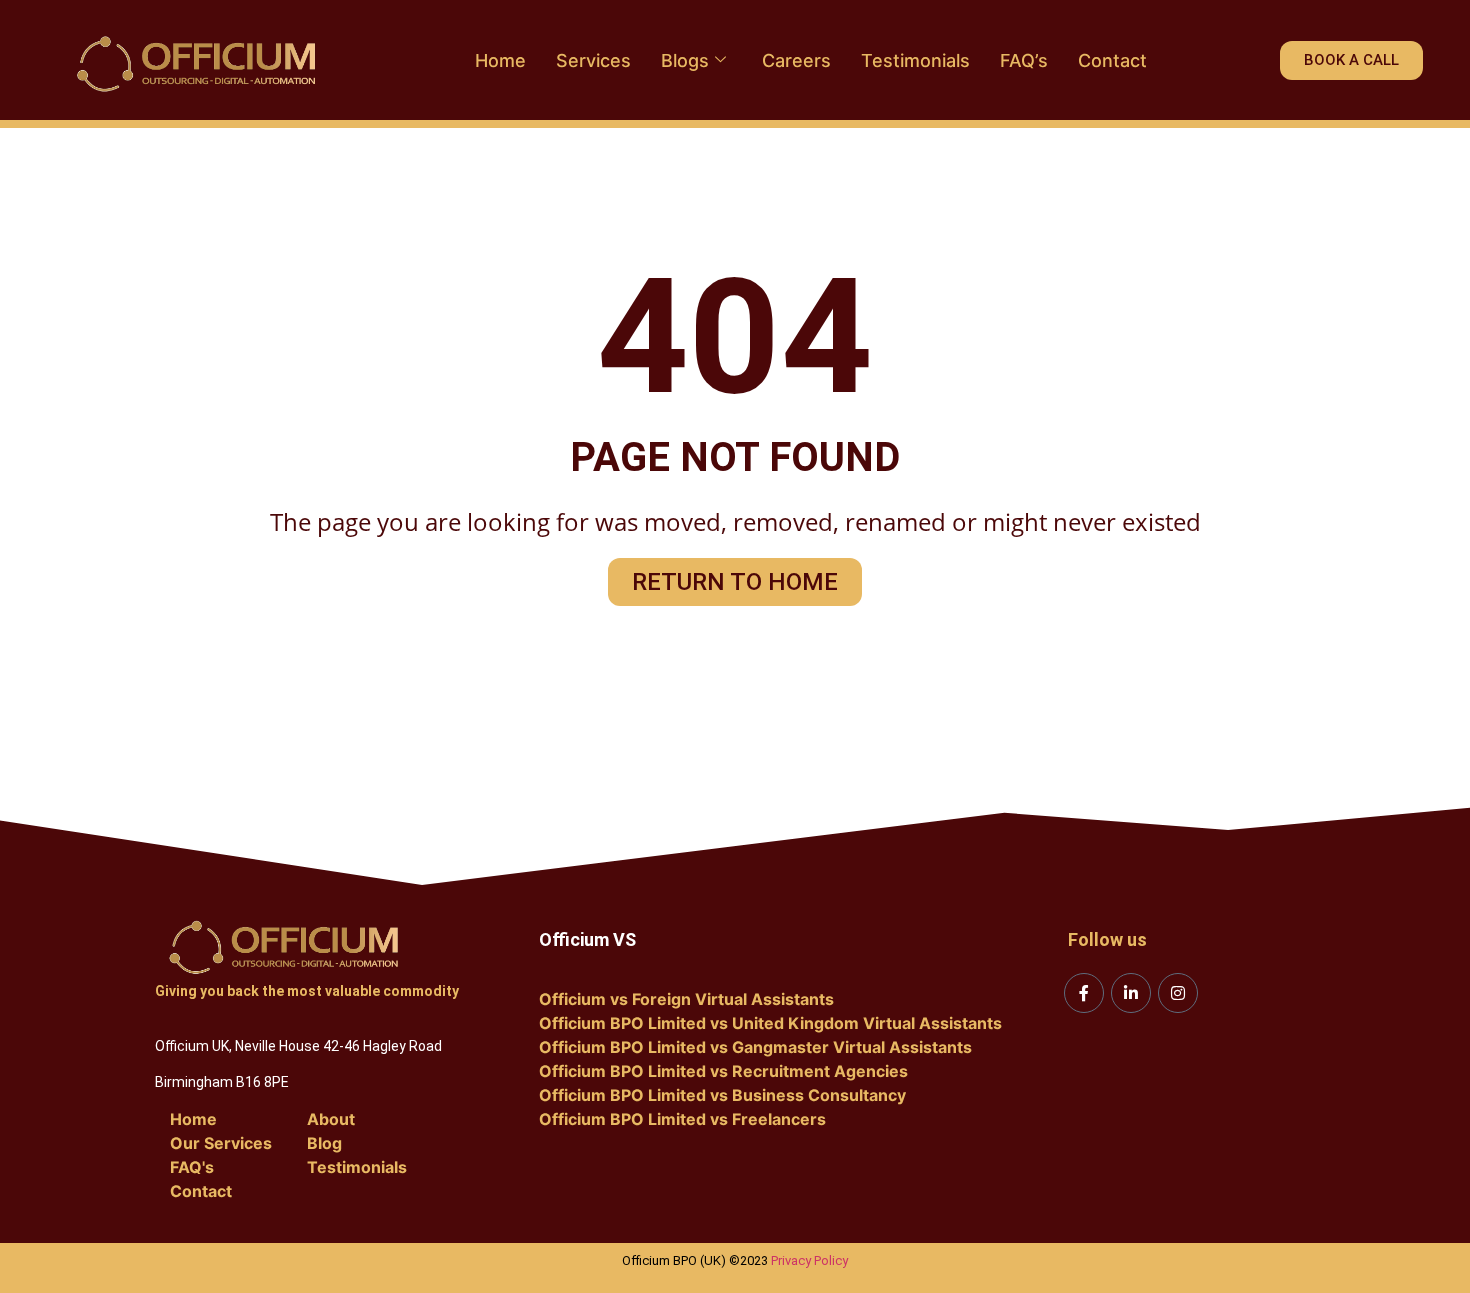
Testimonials (915, 60)
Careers (796, 60)
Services (593, 60)
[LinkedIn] (1131, 993)
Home (500, 60)
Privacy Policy (809, 1260)
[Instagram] (1178, 993)
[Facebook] (1084, 993)
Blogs (685, 60)
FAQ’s (1024, 60)
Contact (1112, 60)
